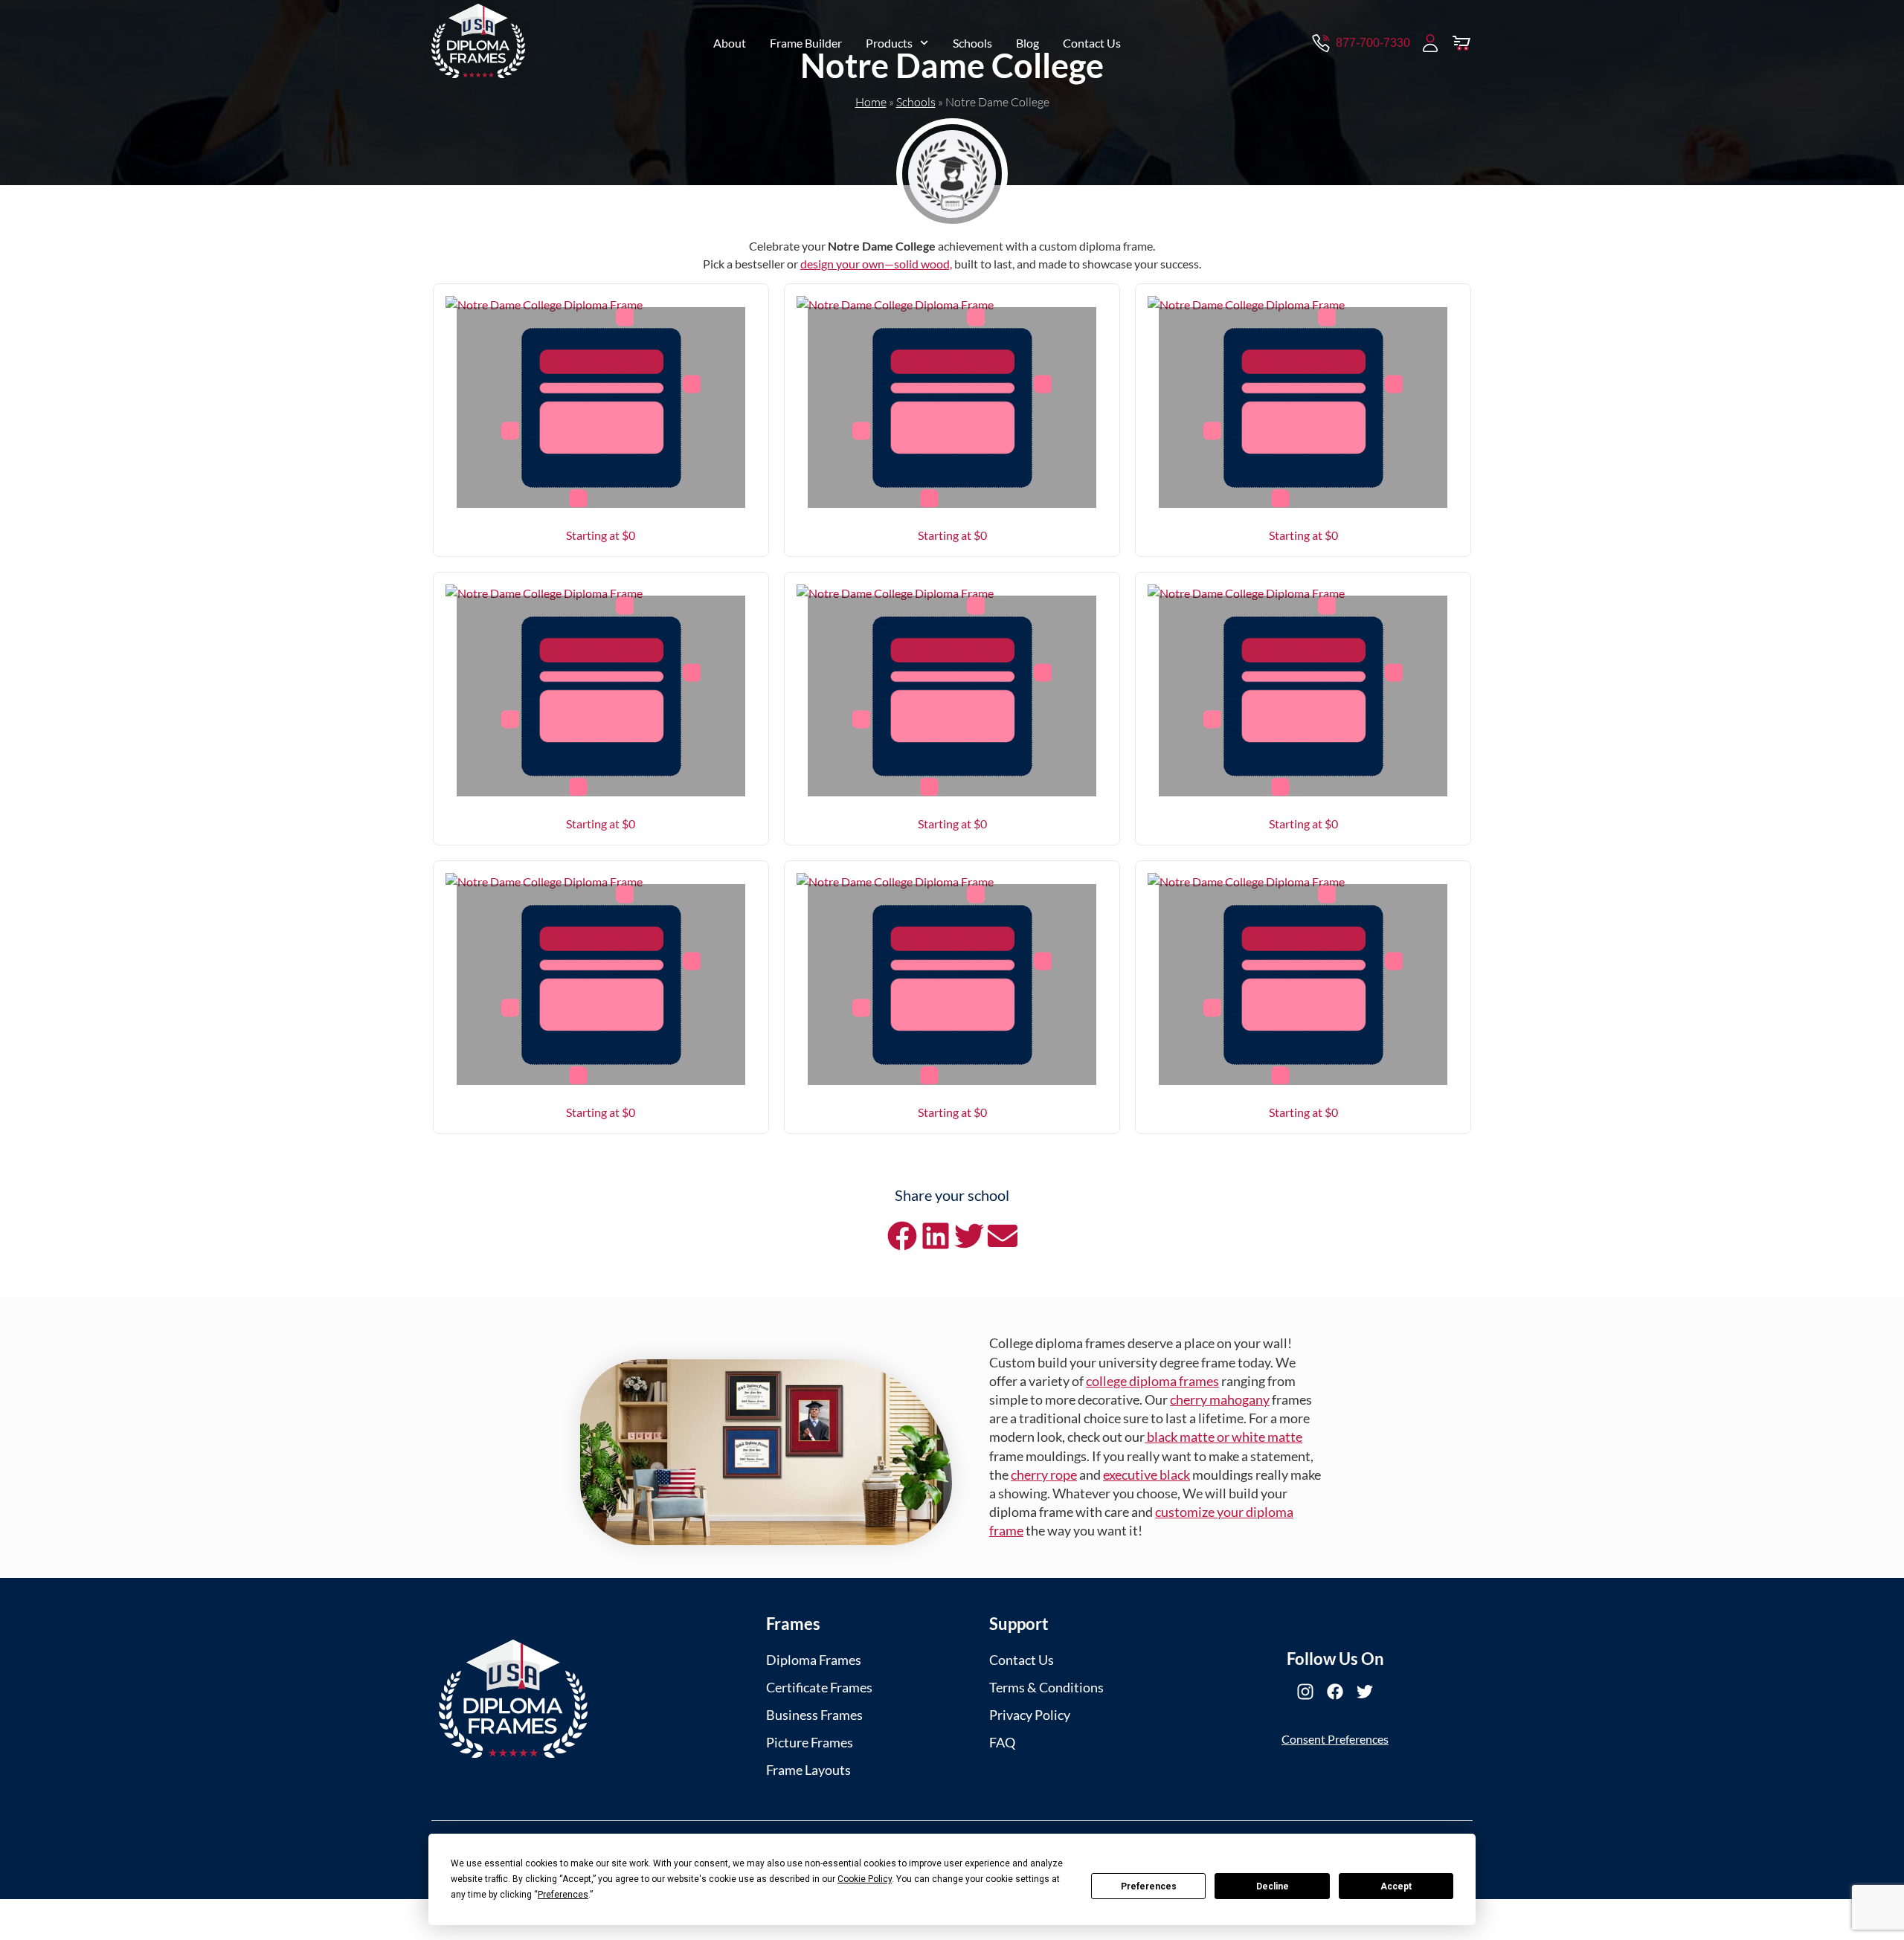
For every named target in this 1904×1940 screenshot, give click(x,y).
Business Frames (814, 1715)
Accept (1396, 1886)
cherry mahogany (1220, 1399)
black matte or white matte (1223, 1437)
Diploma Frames (814, 1660)
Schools (972, 43)
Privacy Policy (1030, 1715)
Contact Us (1092, 43)
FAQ (1002, 1742)
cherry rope (1044, 1475)
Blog (1027, 43)
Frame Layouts (808, 1770)
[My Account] (1430, 43)
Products (889, 43)
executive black (1146, 1475)
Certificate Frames (819, 1687)
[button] (902, 1235)
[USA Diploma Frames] (513, 1699)
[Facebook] (1335, 1692)
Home (871, 102)
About (730, 43)
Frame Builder (806, 43)
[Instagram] (1305, 1692)
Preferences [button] (563, 1895)
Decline (1273, 1886)
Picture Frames (810, 1742)
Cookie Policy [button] (865, 1879)
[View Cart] (1461, 43)
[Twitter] (1365, 1692)
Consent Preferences (1335, 1739)
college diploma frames (1152, 1381)
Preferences (1149, 1886)
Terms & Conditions (1046, 1687)
